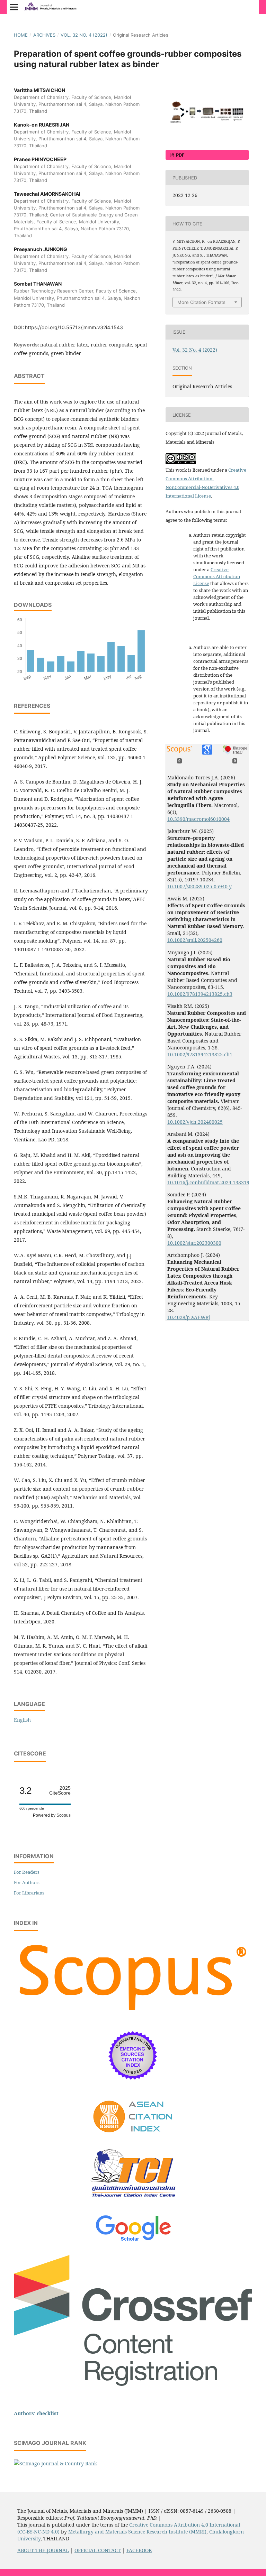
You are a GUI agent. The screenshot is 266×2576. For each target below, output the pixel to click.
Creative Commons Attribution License (217, 576)
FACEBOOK (139, 2550)
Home (21, 35)
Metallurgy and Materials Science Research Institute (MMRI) (137, 2532)
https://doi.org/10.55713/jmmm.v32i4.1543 (74, 327)
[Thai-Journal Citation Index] (133, 2202)
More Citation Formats (201, 302)
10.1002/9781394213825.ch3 (200, 994)
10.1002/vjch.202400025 (195, 1122)
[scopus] (133, 2014)
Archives (44, 35)
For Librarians (29, 1893)
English (22, 1720)
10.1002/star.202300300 (194, 1243)
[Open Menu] (14, 7)
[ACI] (133, 2137)
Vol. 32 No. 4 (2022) (84, 35)
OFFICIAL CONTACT (98, 2550)
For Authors (27, 1882)
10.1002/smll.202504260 (195, 940)
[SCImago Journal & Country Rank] (55, 2463)
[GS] (133, 2241)
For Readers (27, 1872)
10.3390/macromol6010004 (198, 819)
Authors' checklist (36, 2413)
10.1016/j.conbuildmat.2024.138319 (208, 1182)
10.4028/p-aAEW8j (189, 1317)
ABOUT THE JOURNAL (43, 2550)
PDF (180, 155)
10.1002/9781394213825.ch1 (200, 1054)
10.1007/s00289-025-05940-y (199, 886)
